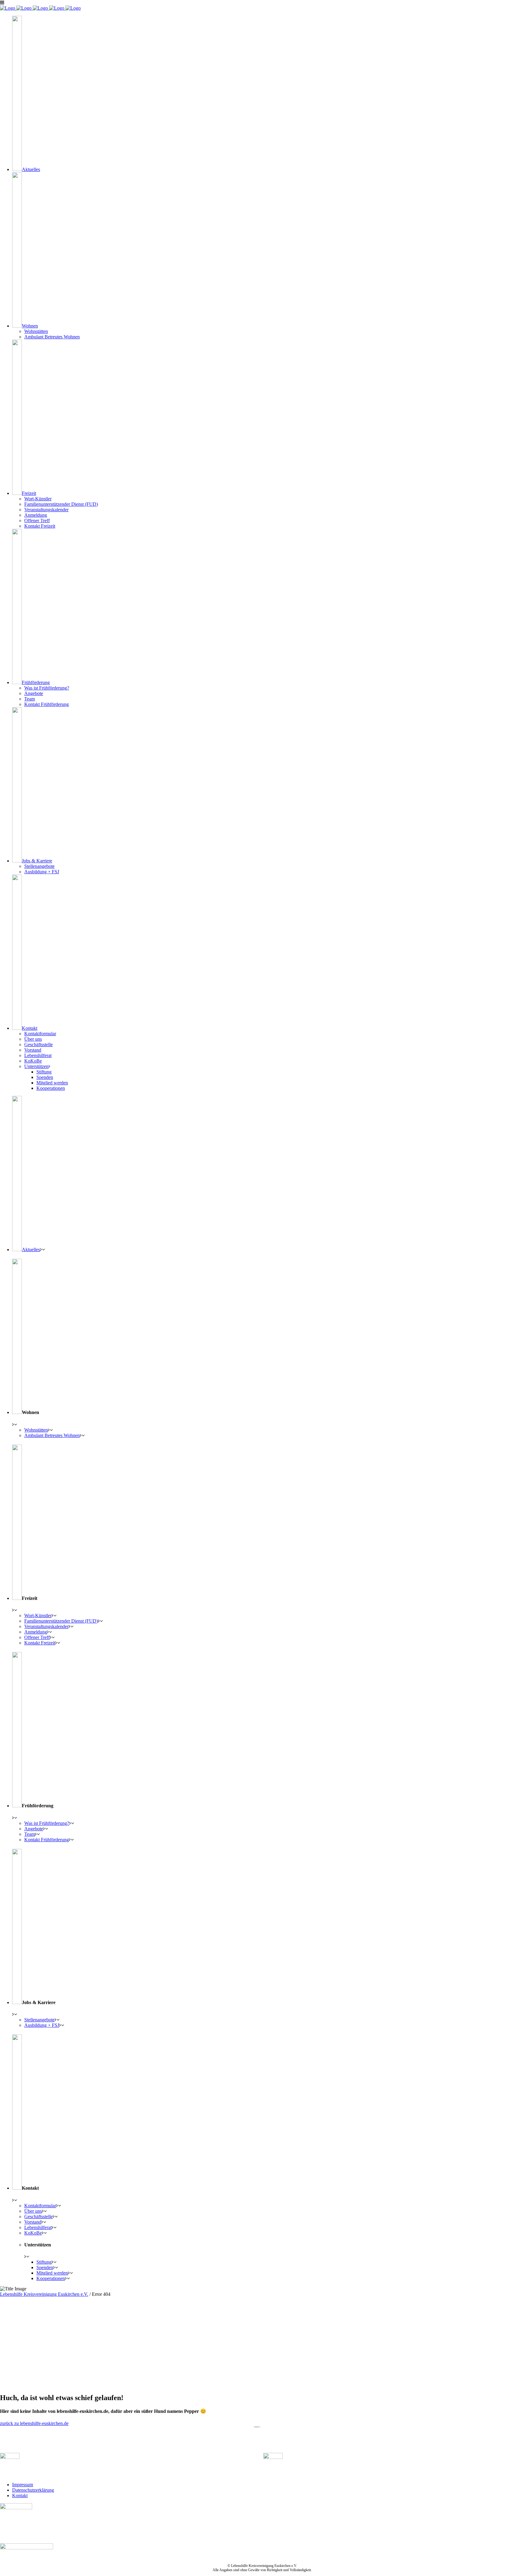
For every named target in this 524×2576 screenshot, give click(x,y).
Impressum (23, 2485)
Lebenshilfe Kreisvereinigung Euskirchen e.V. (44, 2294)
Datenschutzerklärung (33, 2490)
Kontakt (20, 2495)
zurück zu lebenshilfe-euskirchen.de (34, 2423)
